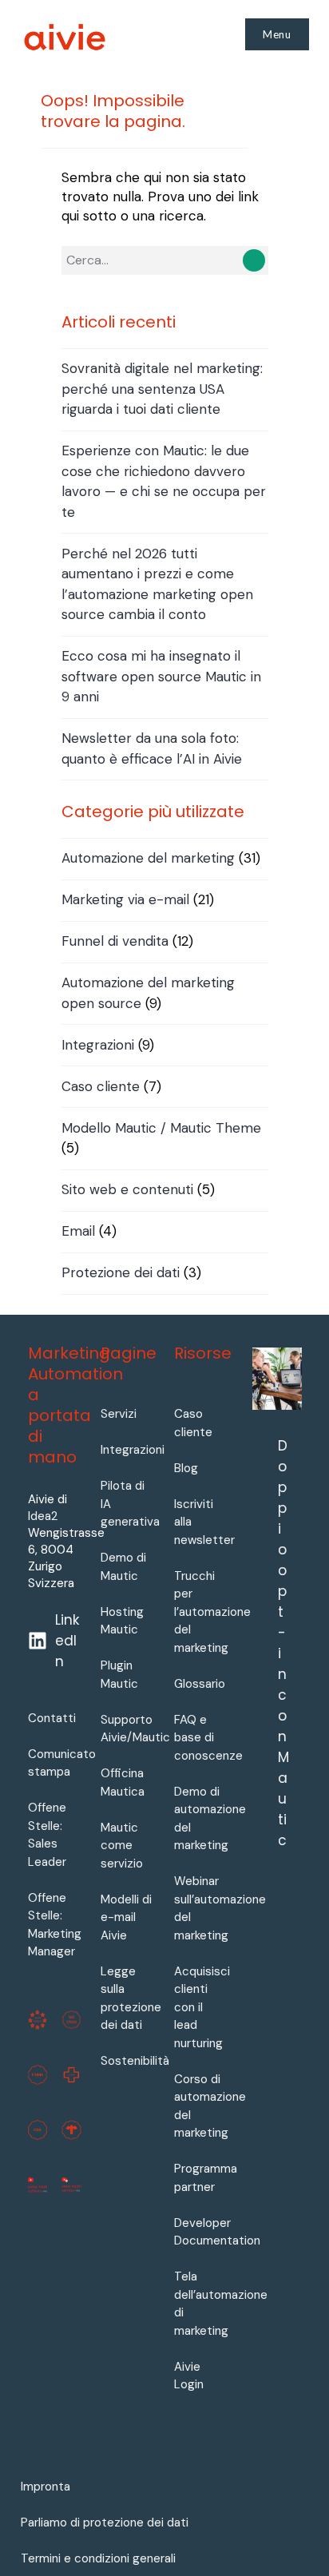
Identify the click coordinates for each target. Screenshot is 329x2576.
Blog (186, 1468)
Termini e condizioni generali (98, 2558)
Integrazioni (98, 1045)
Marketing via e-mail (125, 899)
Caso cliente (101, 1086)
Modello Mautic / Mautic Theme (161, 1128)
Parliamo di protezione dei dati (105, 2522)
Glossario (200, 1684)
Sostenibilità (135, 2061)
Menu (277, 34)
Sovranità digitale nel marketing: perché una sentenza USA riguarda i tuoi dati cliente (162, 389)
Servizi (119, 1414)
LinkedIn (67, 1641)
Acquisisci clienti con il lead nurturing (202, 2007)
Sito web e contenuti (127, 1189)
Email (78, 1231)
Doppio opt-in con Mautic (283, 1643)
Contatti (52, 1718)
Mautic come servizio (122, 1846)
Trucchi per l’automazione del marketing (212, 1612)
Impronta (46, 2487)
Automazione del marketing (148, 858)
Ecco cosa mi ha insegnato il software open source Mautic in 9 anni (161, 676)
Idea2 (43, 1516)
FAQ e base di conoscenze (208, 1738)
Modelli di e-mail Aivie (126, 1917)
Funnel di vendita (115, 941)
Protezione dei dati (121, 1272)
